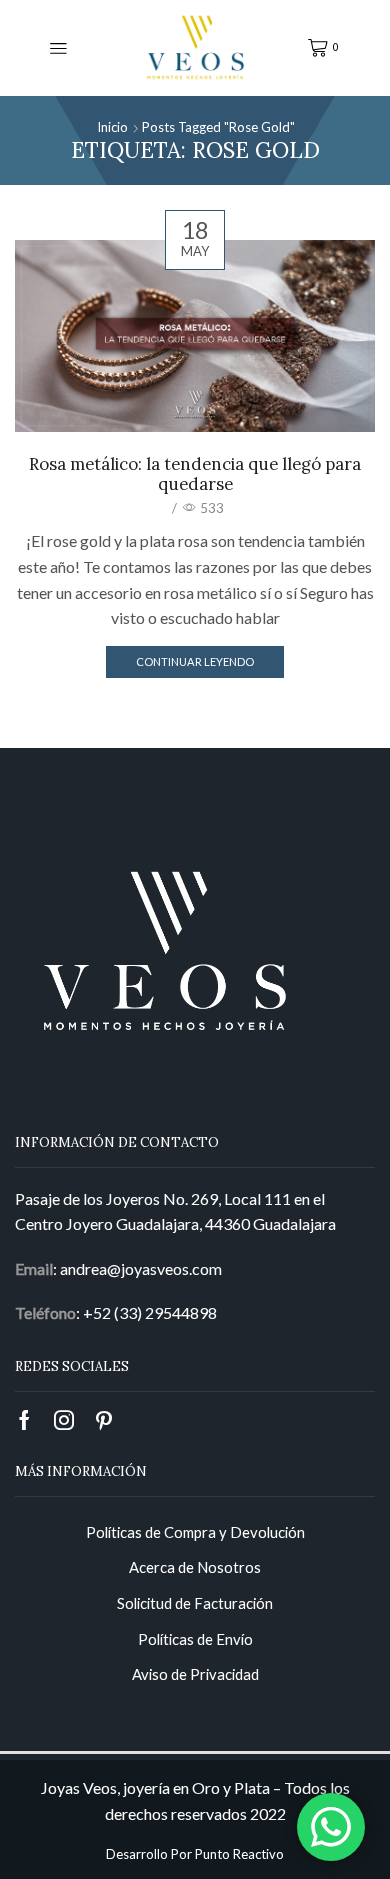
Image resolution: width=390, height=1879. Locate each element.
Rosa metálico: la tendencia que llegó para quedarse (195, 474)
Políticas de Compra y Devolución (195, 1532)
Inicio (112, 127)
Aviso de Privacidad (195, 1674)
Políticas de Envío (195, 1639)
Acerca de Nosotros (195, 1567)
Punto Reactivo (239, 1854)
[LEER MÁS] (195, 333)
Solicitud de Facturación (195, 1603)
